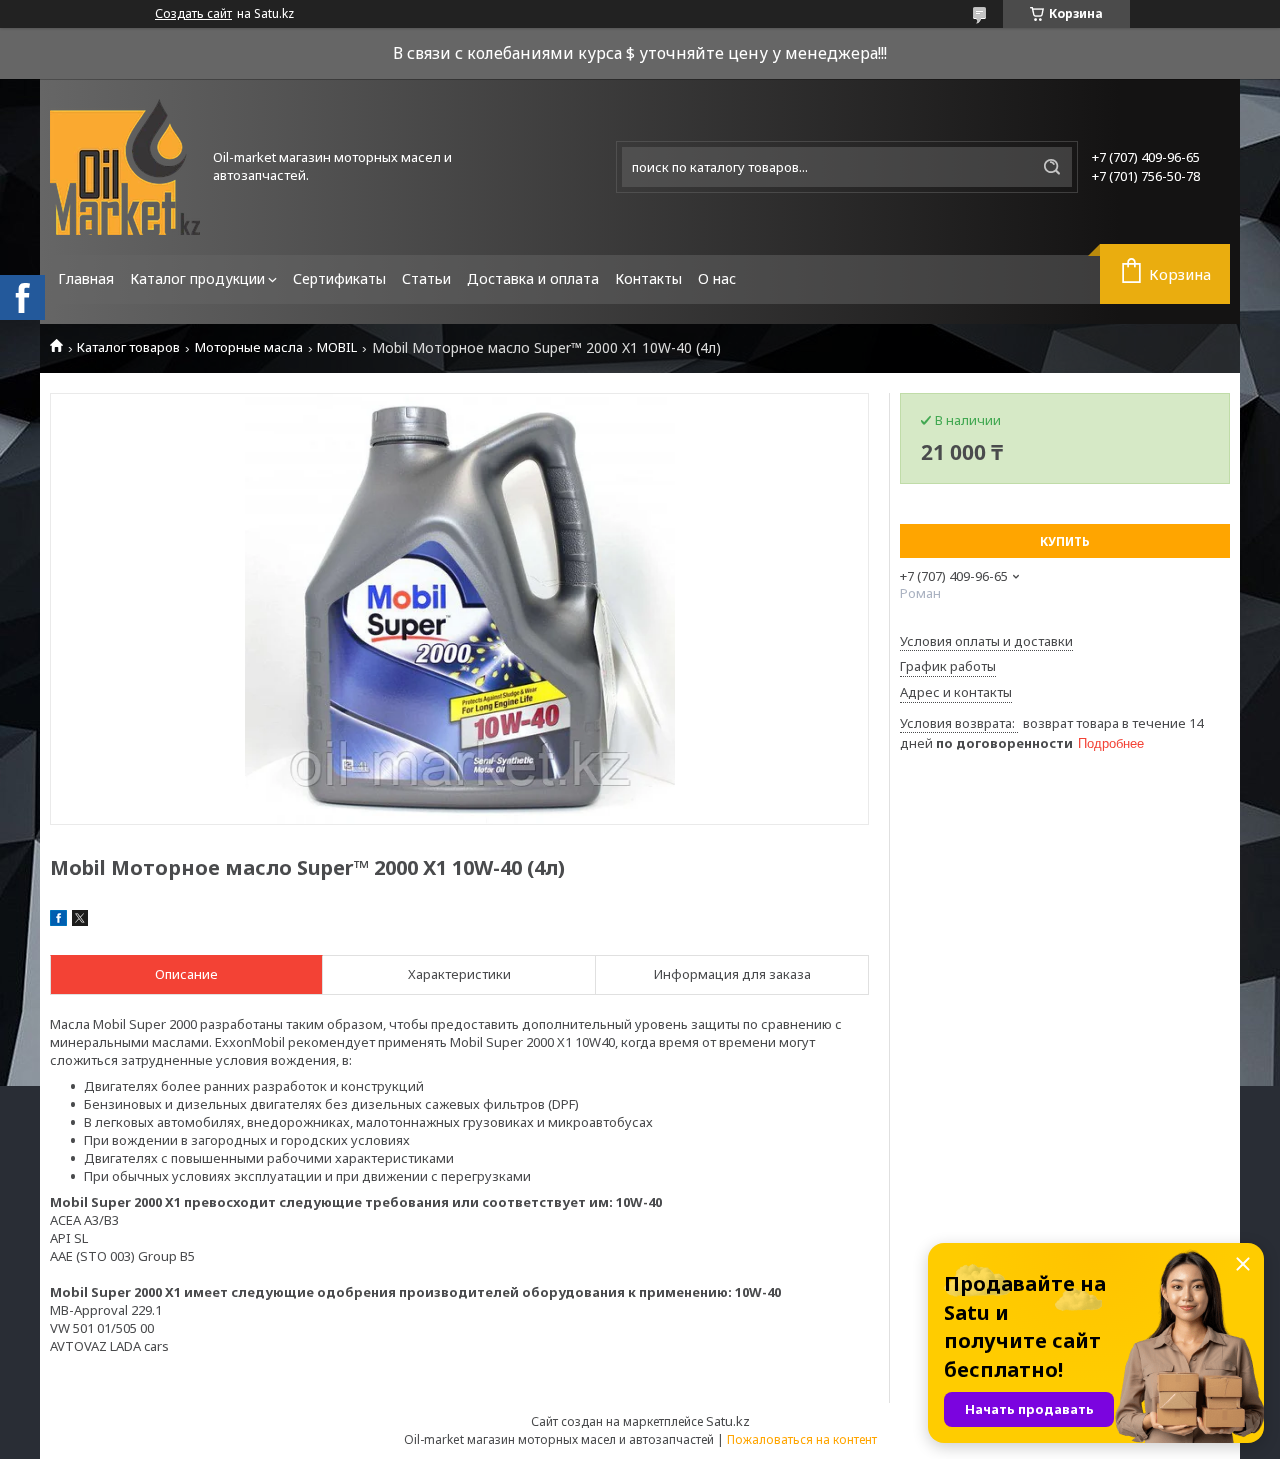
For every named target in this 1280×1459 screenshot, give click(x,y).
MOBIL (337, 347)
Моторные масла (249, 347)
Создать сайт (193, 14)
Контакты (648, 278)
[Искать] (1052, 167)
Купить (1065, 541)
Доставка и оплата (533, 278)
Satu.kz (728, 1421)
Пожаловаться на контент (802, 1439)
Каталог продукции (197, 278)
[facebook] (58, 921)
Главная (86, 278)
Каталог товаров (128, 347)
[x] (80, 921)
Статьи (426, 278)
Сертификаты (339, 278)
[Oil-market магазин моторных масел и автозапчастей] (125, 167)
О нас (717, 278)
